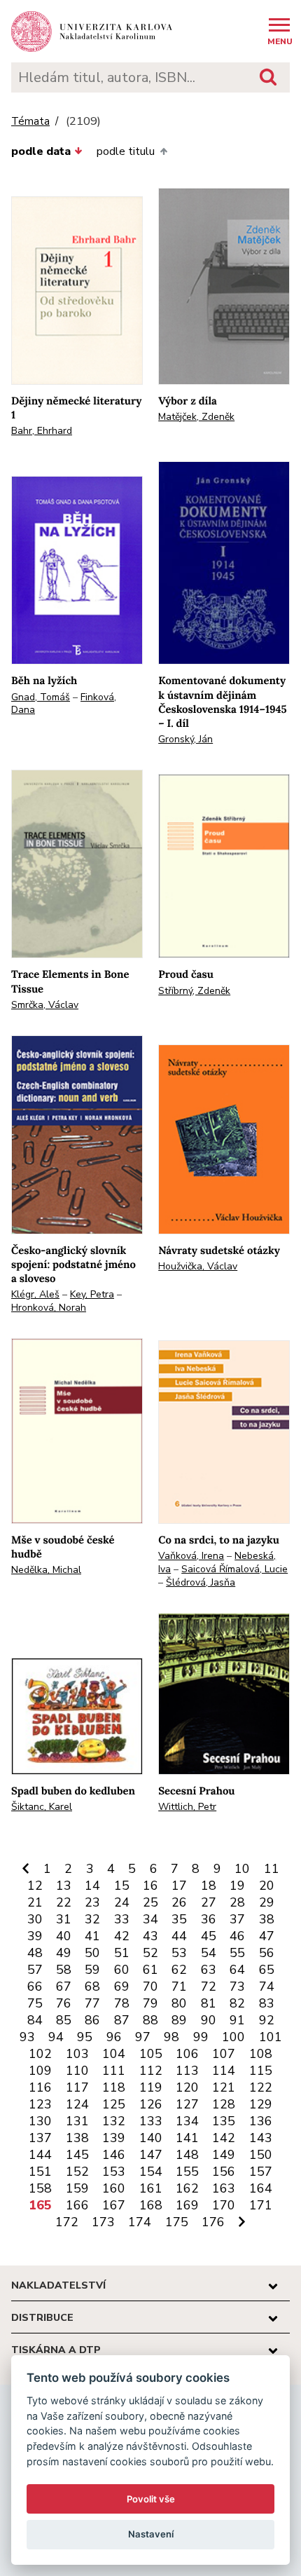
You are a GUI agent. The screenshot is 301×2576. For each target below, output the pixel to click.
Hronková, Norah (49, 1308)
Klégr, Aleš (35, 1294)
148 (187, 2155)
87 (122, 2020)
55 (237, 1953)
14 (92, 1886)
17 (179, 1886)
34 (150, 1919)
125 (114, 2104)
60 (122, 1970)
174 (140, 2222)
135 (224, 2121)
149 (224, 2155)
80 (179, 2003)
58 (64, 1970)
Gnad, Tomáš (41, 697)
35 (179, 1919)
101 (271, 2037)
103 (77, 2054)
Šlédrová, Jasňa (201, 1582)
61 (150, 1970)
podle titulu (126, 151)
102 (40, 2054)
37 (237, 1919)
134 (187, 2121)
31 (64, 1919)
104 (114, 2054)
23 (92, 1902)
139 (114, 2138)
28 (237, 1902)
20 (267, 1886)
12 (35, 1886)
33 (122, 1919)
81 (209, 2003)
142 (224, 2138)
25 (150, 1902)
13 (64, 1886)
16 (150, 1886)
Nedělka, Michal (46, 1570)
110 (77, 2071)
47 (267, 1936)
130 (40, 2121)
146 (114, 2155)
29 (267, 1902)
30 (35, 1919)
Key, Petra (92, 1294)
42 (122, 1936)
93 (27, 2037)
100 (233, 2037)
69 (122, 1986)
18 (209, 1886)
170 (224, 2205)
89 (179, 2020)
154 (151, 2172)
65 (267, 1970)
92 (267, 2020)
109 (40, 2071)
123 (40, 2104)
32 (92, 1919)
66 (35, 1986)
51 (122, 1953)
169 (187, 2205)
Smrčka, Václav (45, 1005)
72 (209, 1986)
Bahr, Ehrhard (42, 431)
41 (92, 1936)
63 (209, 1970)
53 (179, 1953)
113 (187, 2071)
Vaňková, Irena (191, 1556)
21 (35, 1902)
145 (77, 2155)
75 (35, 2003)
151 (40, 2172)
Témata (30, 122)
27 (209, 1902)
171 (261, 2205)
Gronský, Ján (185, 739)
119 (151, 2087)
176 (213, 2222)
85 (64, 2020)
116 (40, 2087)
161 (151, 2188)
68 (92, 1986)
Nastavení (151, 2534)
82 (237, 2003)
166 (77, 2205)
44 (179, 1936)
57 (35, 1970)
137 (40, 2138)
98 (171, 2037)
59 (92, 1970)
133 (151, 2121)
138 (77, 2138)
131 (77, 2121)
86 (92, 2020)
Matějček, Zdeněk (196, 417)
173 (103, 2222)
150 (261, 2155)
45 (209, 1936)
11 (272, 1869)
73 (237, 1986)
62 (179, 1970)
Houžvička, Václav (198, 1266)
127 (187, 2104)
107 (224, 2054)
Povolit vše (151, 2499)
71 (179, 1986)
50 (92, 1953)
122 (261, 2087)
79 (150, 2003)
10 (242, 1869)
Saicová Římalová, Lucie (234, 1569)
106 (187, 2054)
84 (35, 2020)
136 (261, 2121)
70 (150, 1986)
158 (40, 2188)
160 (114, 2188)
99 (201, 2037)
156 (224, 2172)
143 (261, 2138)
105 (151, 2054)
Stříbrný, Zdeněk (194, 991)
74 (267, 1986)
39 (35, 1936)
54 (209, 1953)
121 (224, 2087)
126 (151, 2104)
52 (150, 1953)
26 (179, 1902)
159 (77, 2188)
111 (114, 2071)
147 (151, 2155)
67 (64, 1986)
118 (114, 2087)
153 (114, 2172)
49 (64, 1953)
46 (237, 1936)
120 (187, 2087)
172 (67, 2222)
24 (122, 1902)
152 (77, 2172)
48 (35, 1953)
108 (261, 2054)
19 (237, 1886)
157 (261, 2172)
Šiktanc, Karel (42, 1807)
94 (56, 2037)
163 (224, 2188)
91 (237, 2020)
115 (261, 2071)
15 (122, 1886)
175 (177, 2222)
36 (209, 1919)
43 (150, 1936)
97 (143, 2037)
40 (64, 1936)
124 (77, 2104)
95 (85, 2037)
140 (151, 2138)
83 (267, 2003)
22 (64, 1902)
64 (237, 1970)
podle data (41, 151)
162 (187, 2188)
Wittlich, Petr (187, 1807)
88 (150, 2020)
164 (261, 2188)
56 (267, 1953)
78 (122, 2003)
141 (187, 2138)
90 (209, 2020)
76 (64, 2003)
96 (114, 2037)
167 (114, 2205)
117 (77, 2087)
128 (224, 2104)
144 (40, 2155)
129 (261, 2104)
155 (187, 2172)
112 (151, 2071)
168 (151, 2205)
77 (92, 2003)
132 (114, 2121)
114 (224, 2071)
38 (267, 1919)
